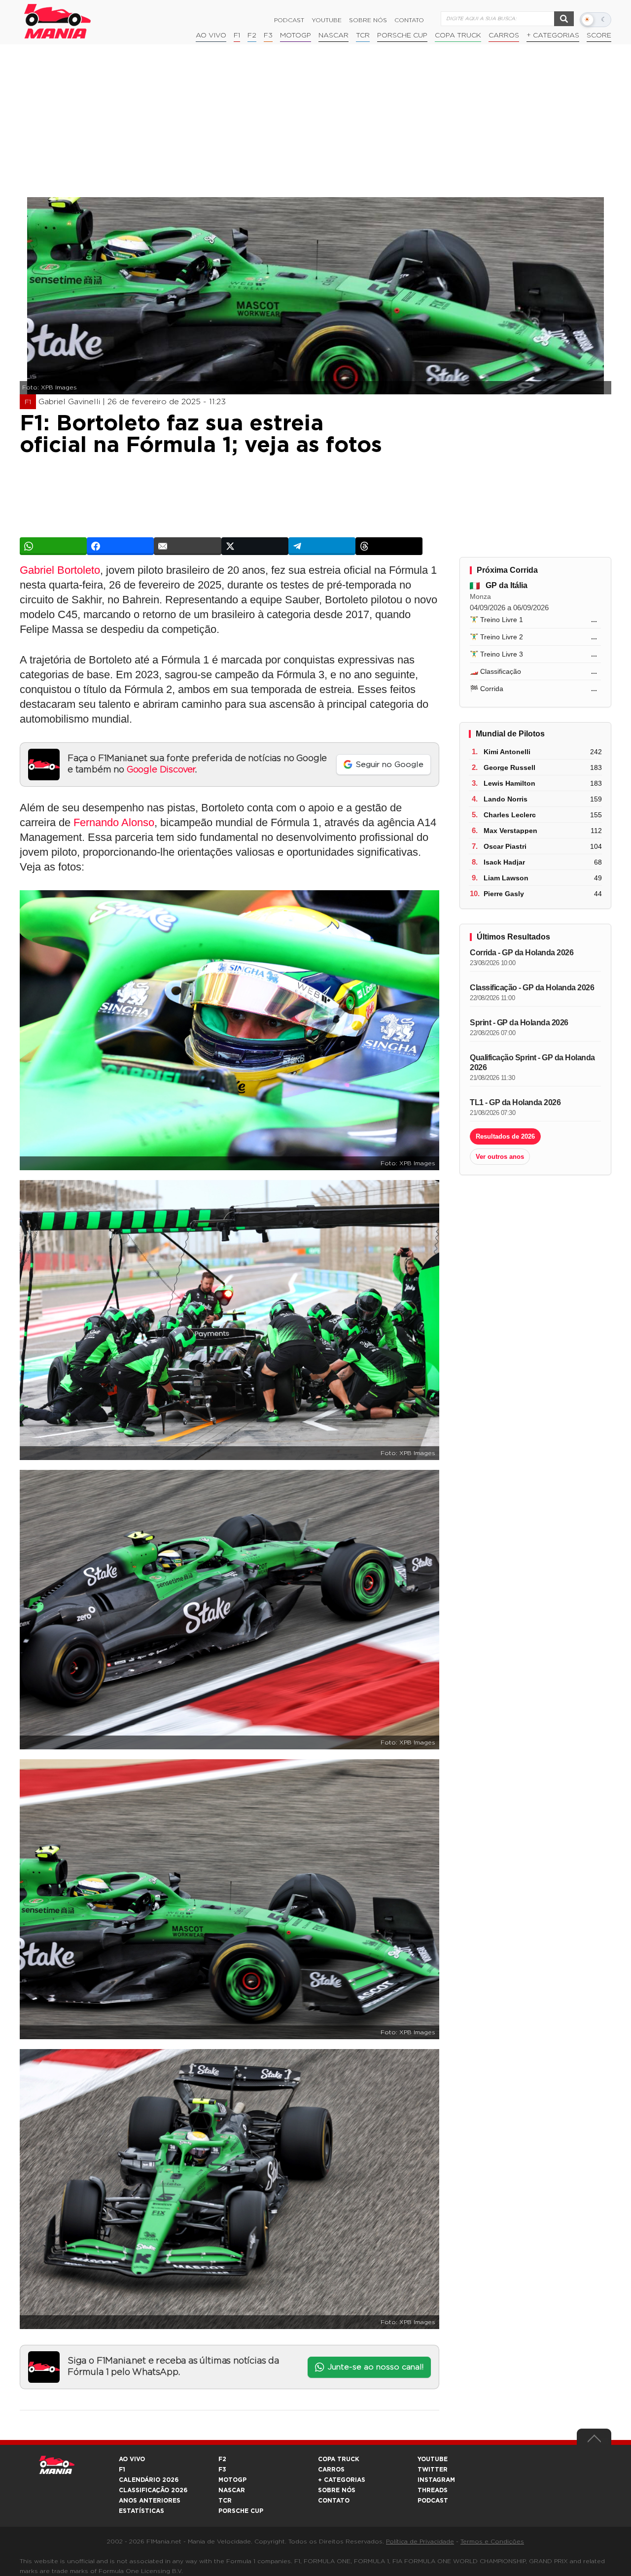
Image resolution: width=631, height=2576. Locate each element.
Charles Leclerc (510, 815)
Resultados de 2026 (505, 1136)
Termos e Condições (492, 2541)
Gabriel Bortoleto (60, 570)
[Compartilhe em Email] (187, 546)
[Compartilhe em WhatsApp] (53, 546)
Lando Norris (506, 799)
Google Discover (161, 770)
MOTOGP (232, 2480)
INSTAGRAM (436, 2480)
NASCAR (333, 35)
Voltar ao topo (594, 2441)
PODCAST (433, 2501)
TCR (363, 35)
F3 (268, 35)
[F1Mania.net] (58, 21)
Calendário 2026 (149, 2480)
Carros (504, 35)
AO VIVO (132, 2459)
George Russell (509, 767)
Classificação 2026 (153, 2490)
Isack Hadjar (504, 862)
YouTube (327, 20)
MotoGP (296, 35)
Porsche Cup (402, 35)
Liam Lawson (506, 878)
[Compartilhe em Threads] (389, 546)
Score (599, 35)
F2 (252, 35)
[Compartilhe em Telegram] (322, 546)
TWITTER (433, 2470)
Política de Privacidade (420, 2541)
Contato (409, 20)
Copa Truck (458, 35)
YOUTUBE (433, 2459)
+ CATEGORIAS (553, 35)
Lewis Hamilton (509, 783)
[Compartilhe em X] (255, 546)
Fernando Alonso (114, 822)
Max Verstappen (510, 831)
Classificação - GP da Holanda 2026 (532, 988)
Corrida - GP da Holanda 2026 (522, 953)
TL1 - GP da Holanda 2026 (515, 1102)
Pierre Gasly (504, 894)
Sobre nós (368, 20)
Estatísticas (141, 2511)
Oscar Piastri (505, 846)
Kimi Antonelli (507, 752)
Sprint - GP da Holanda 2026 (519, 1023)
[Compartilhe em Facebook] (120, 546)
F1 (237, 35)
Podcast (289, 20)
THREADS (433, 2490)
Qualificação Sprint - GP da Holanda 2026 (532, 1062)
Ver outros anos (500, 1157)
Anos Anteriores (150, 2501)
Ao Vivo (211, 35)
